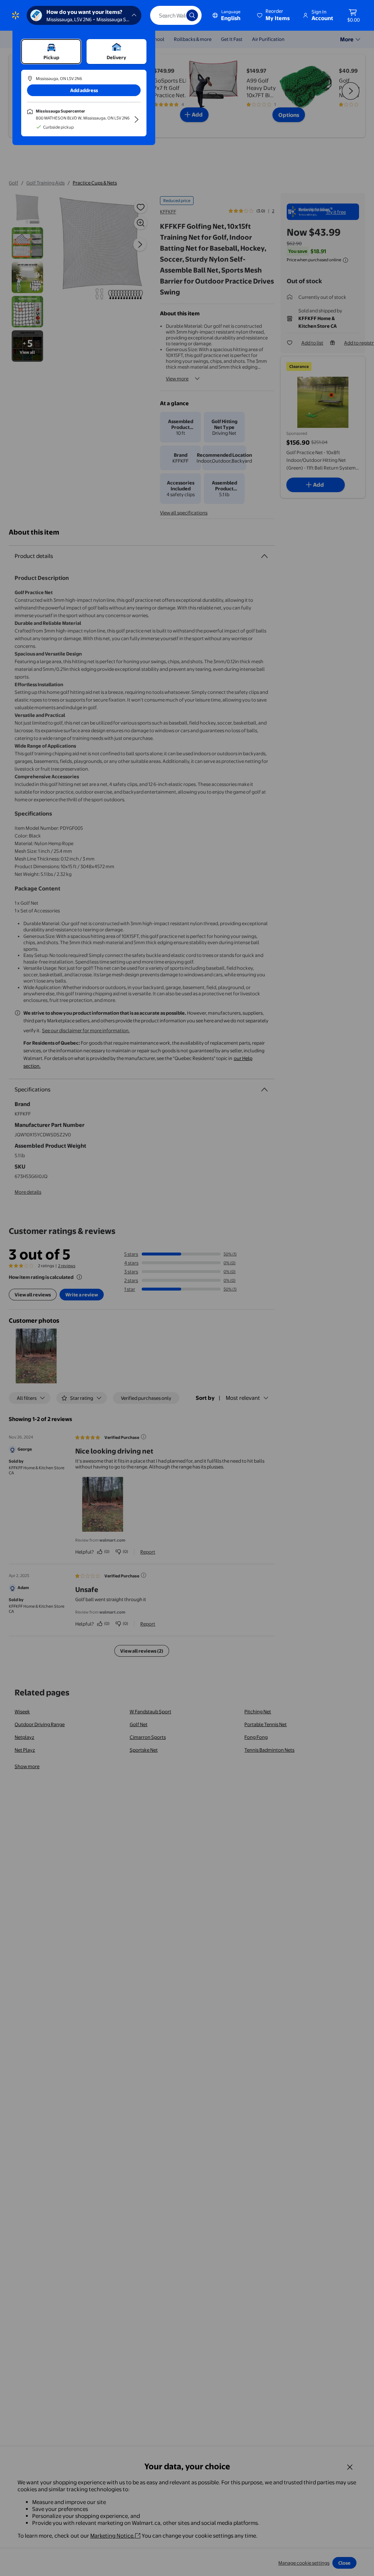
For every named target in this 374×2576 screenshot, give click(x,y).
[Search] (192, 15)
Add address (84, 90)
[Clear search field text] (175, 15)
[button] (274, 15)
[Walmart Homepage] (16, 15)
